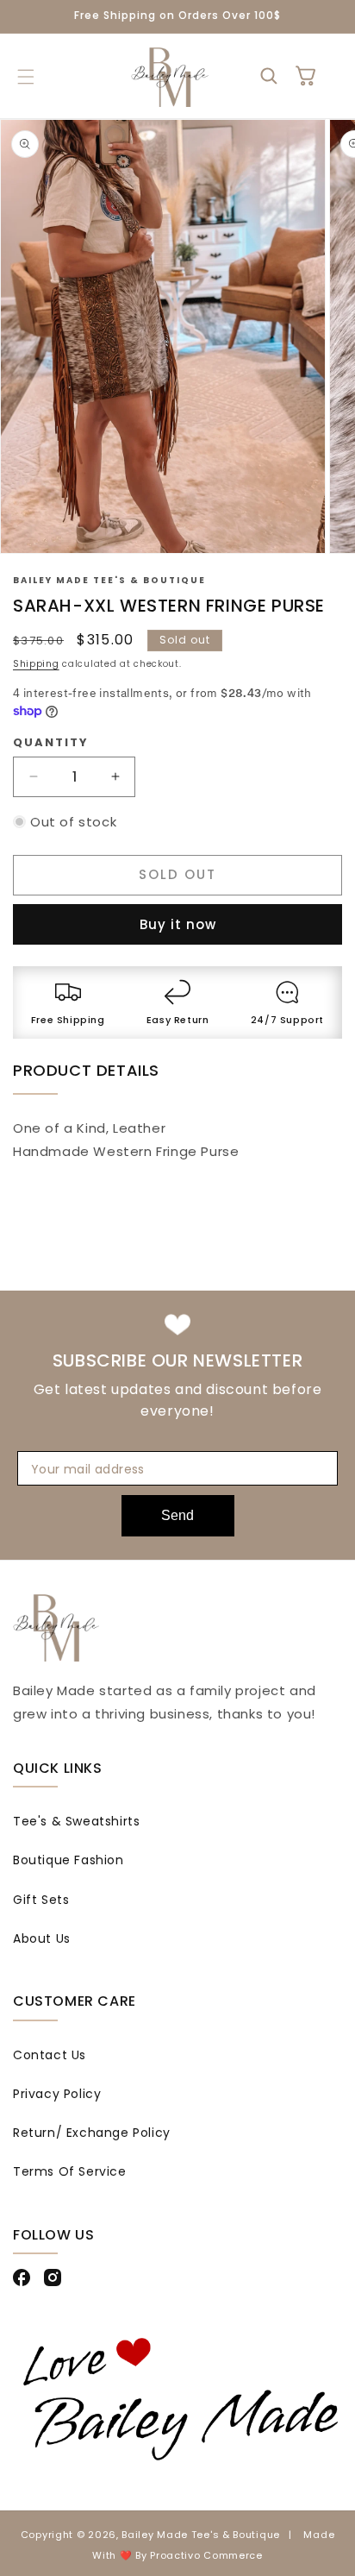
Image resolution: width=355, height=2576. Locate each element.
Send (177, 1515)
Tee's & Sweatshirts (76, 1821)
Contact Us (50, 2055)
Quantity (51, 742)
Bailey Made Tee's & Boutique (201, 2535)
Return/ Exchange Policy (92, 2133)
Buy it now (178, 924)
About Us (42, 1938)
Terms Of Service (70, 2171)
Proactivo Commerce (206, 2555)
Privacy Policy (57, 2094)
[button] (25, 77)
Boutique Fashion (69, 1860)
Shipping (36, 664)
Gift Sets (41, 1900)
